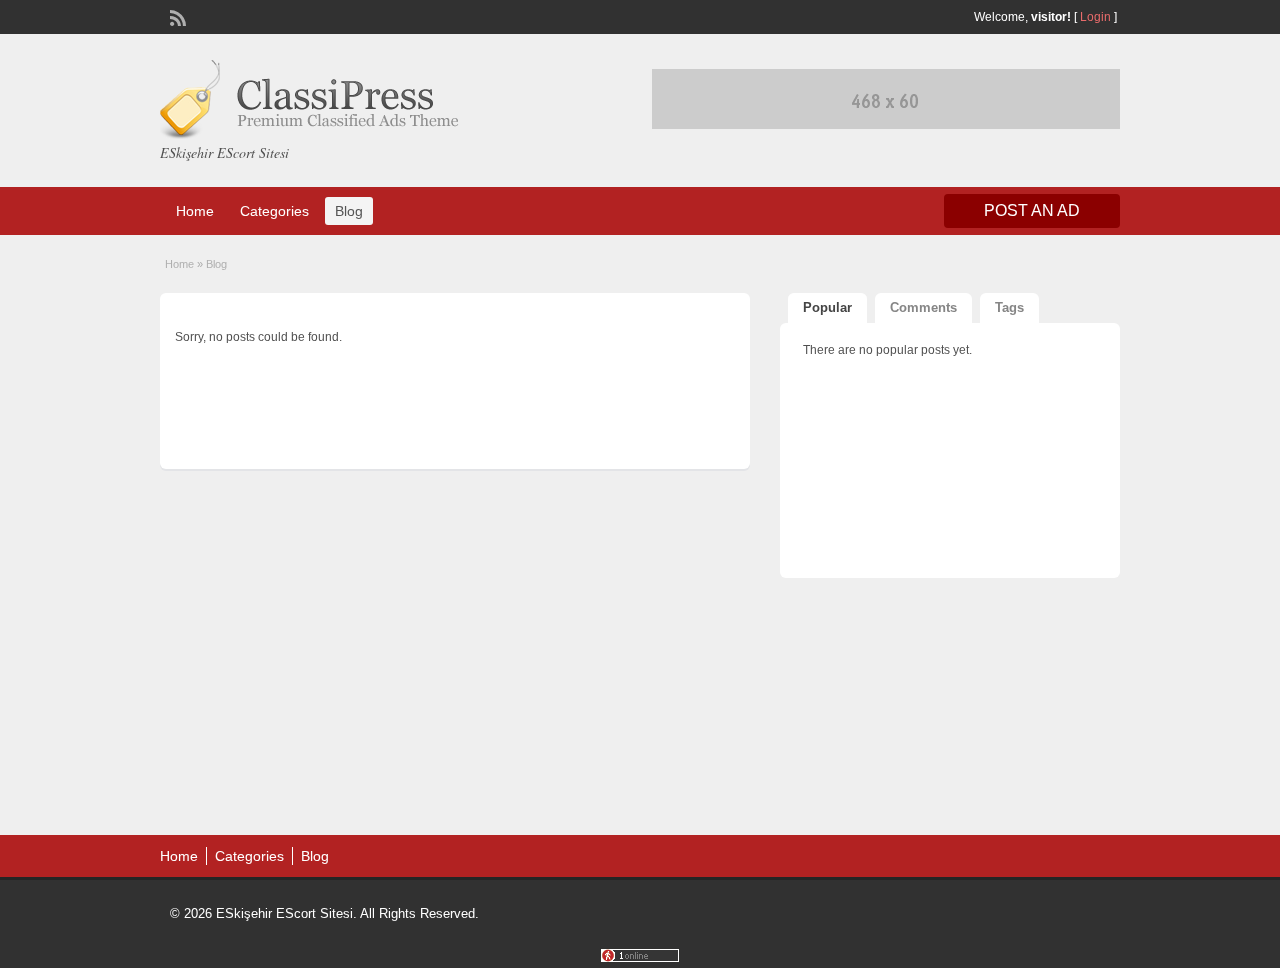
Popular (827, 307)
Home (195, 211)
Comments (923, 307)
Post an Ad (1032, 210)
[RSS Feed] (176, 16)
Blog (349, 211)
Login (1095, 17)
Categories (274, 211)
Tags (1009, 307)
